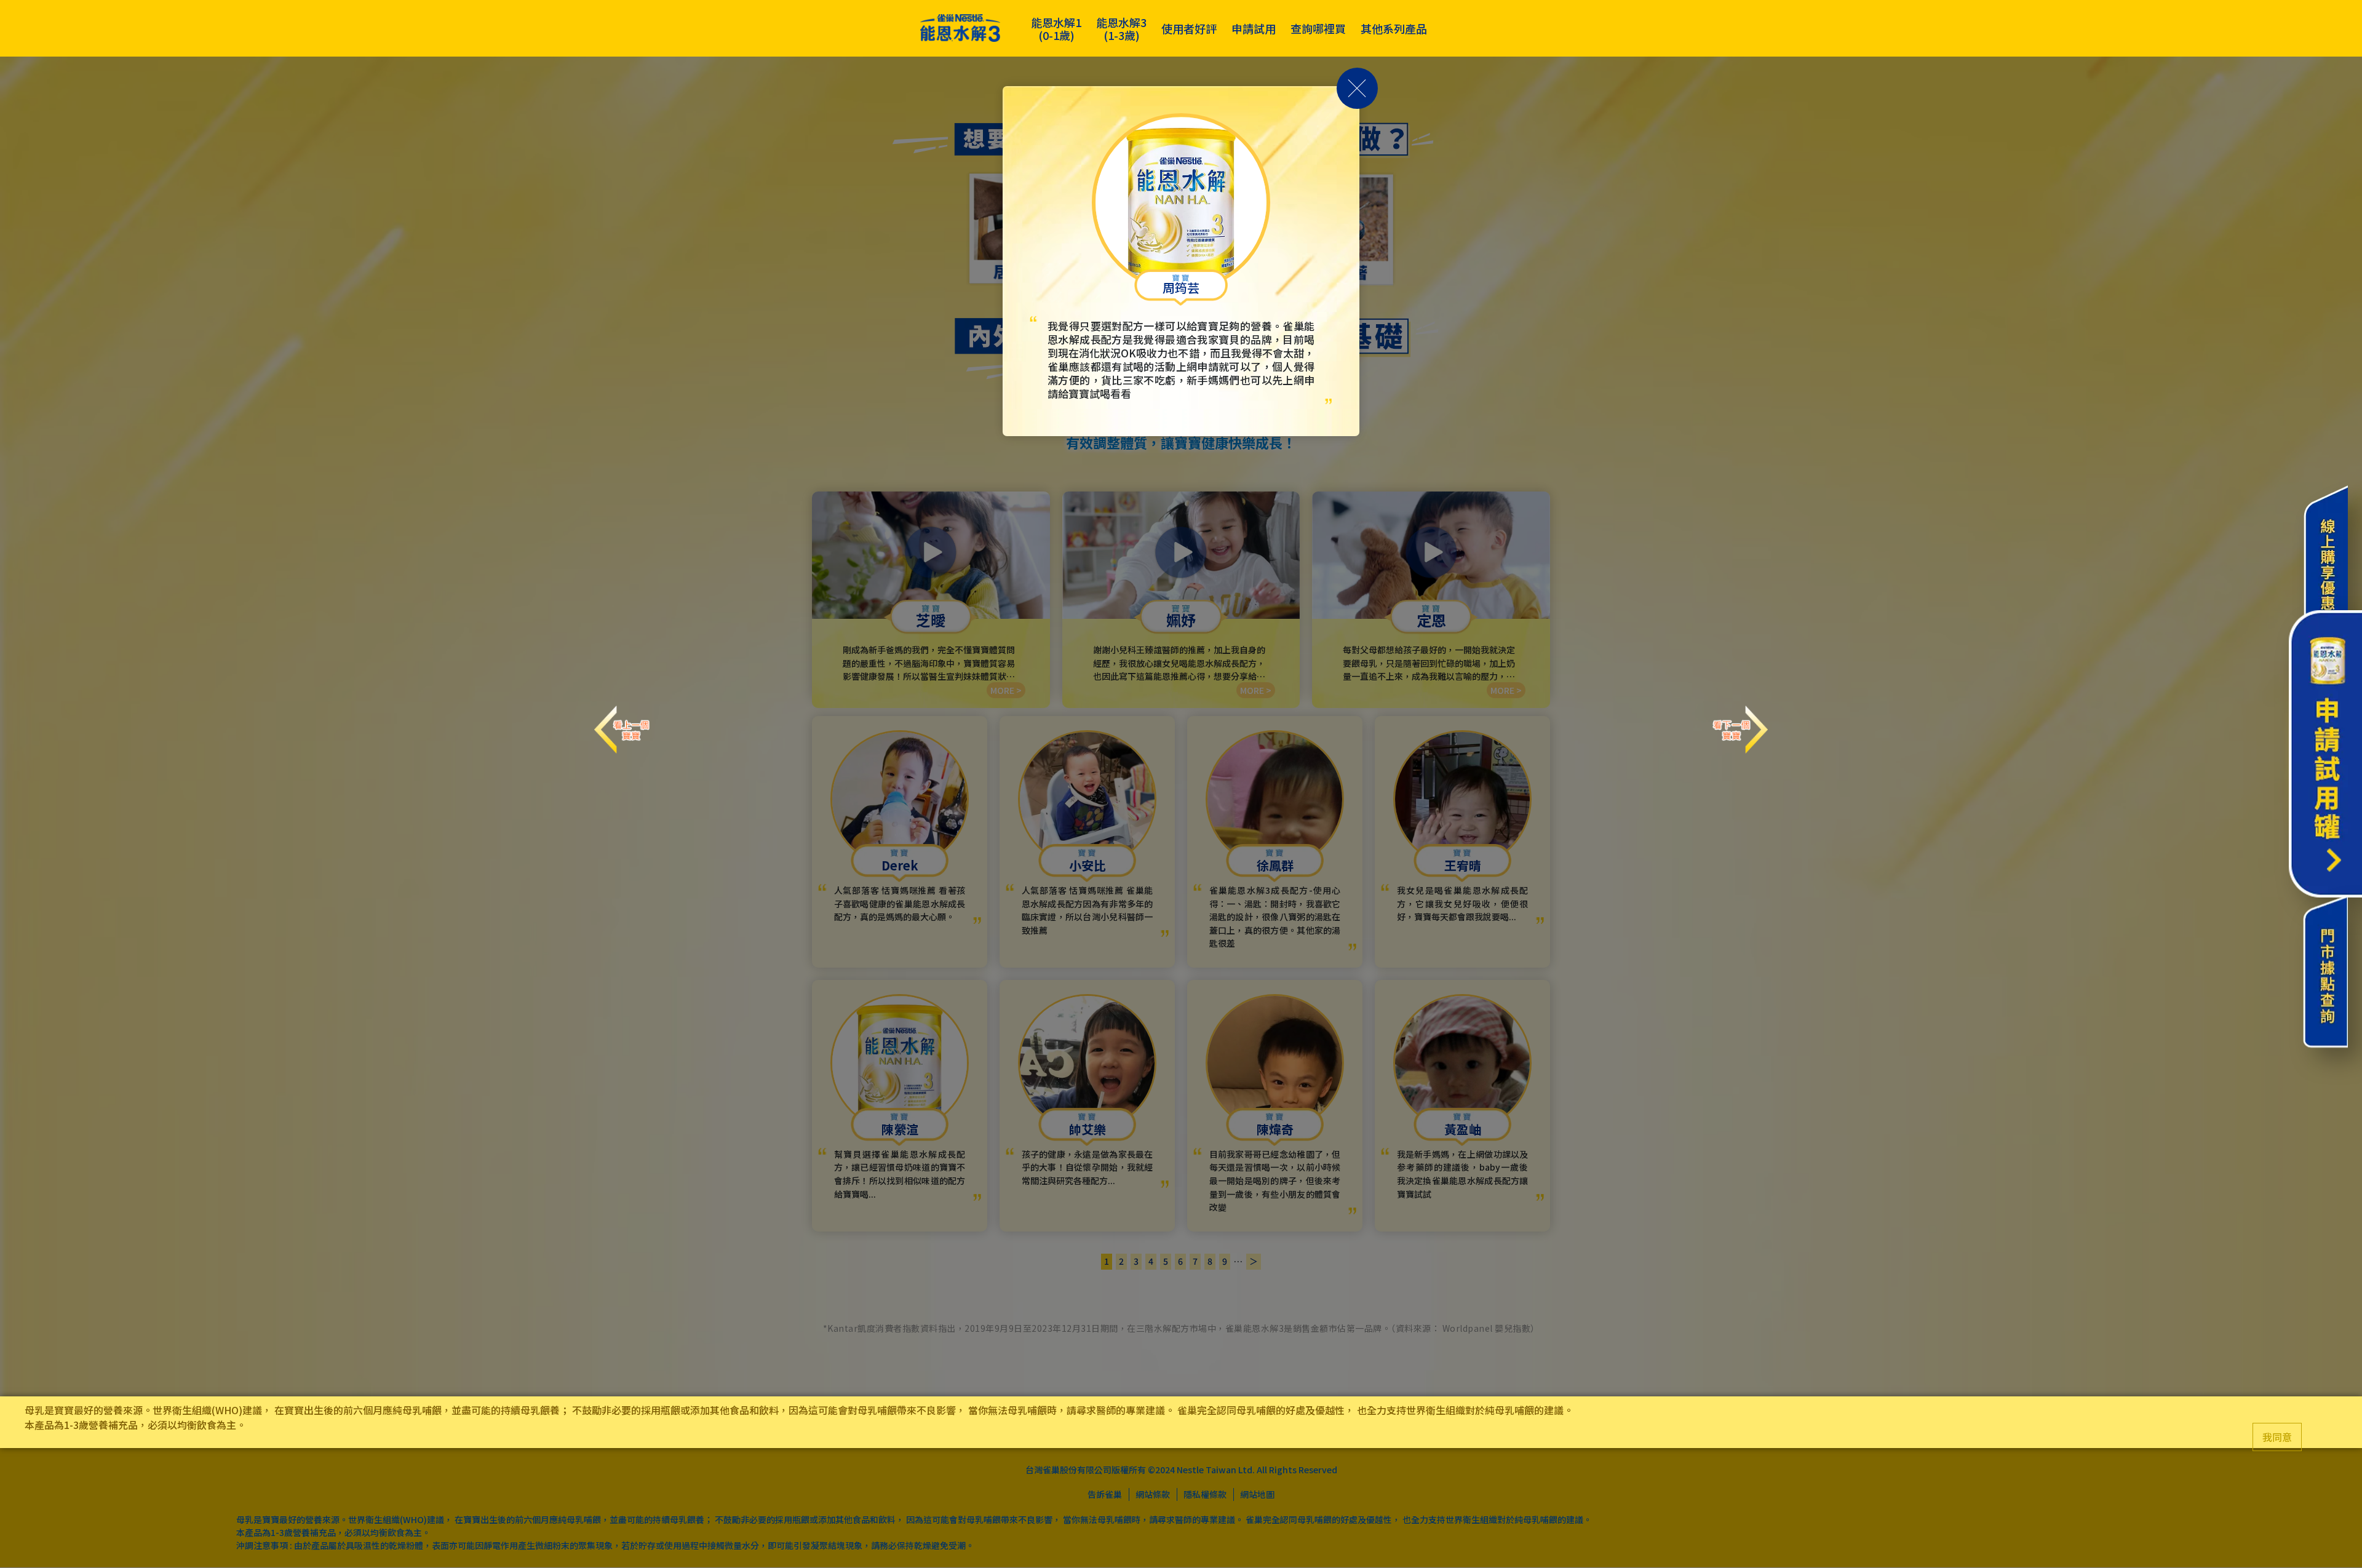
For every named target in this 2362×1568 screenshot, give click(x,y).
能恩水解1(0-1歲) (1056, 29)
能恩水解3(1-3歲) (1121, 29)
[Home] (960, 29)
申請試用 (1254, 29)
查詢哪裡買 (1318, 29)
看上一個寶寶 (622, 718)
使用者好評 (1189, 29)
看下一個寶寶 (1740, 718)
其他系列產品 (1394, 29)
